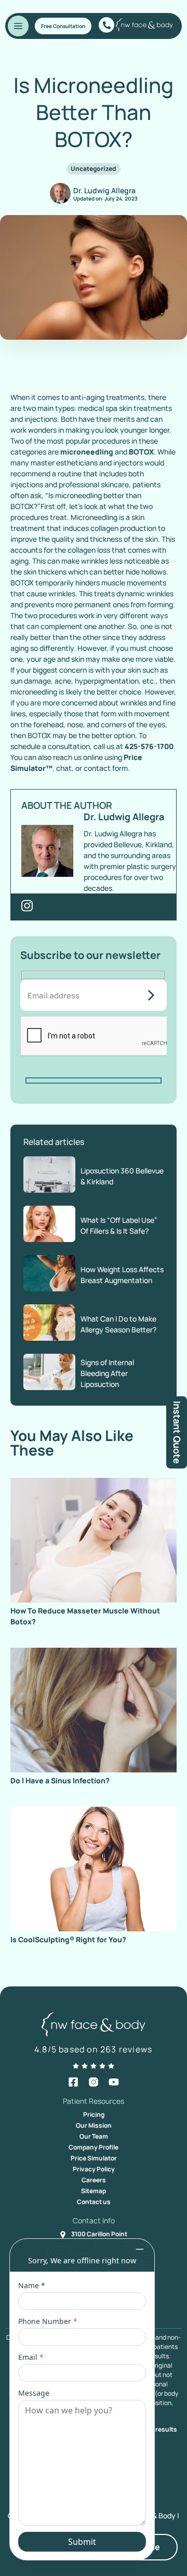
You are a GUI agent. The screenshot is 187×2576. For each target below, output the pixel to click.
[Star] (76, 2066)
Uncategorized (94, 169)
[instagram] (94, 2082)
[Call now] (106, 25)
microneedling (87, 452)
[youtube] (114, 2082)
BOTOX (141, 452)
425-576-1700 (149, 746)
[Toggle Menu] (18, 26)
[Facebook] (73, 2082)
